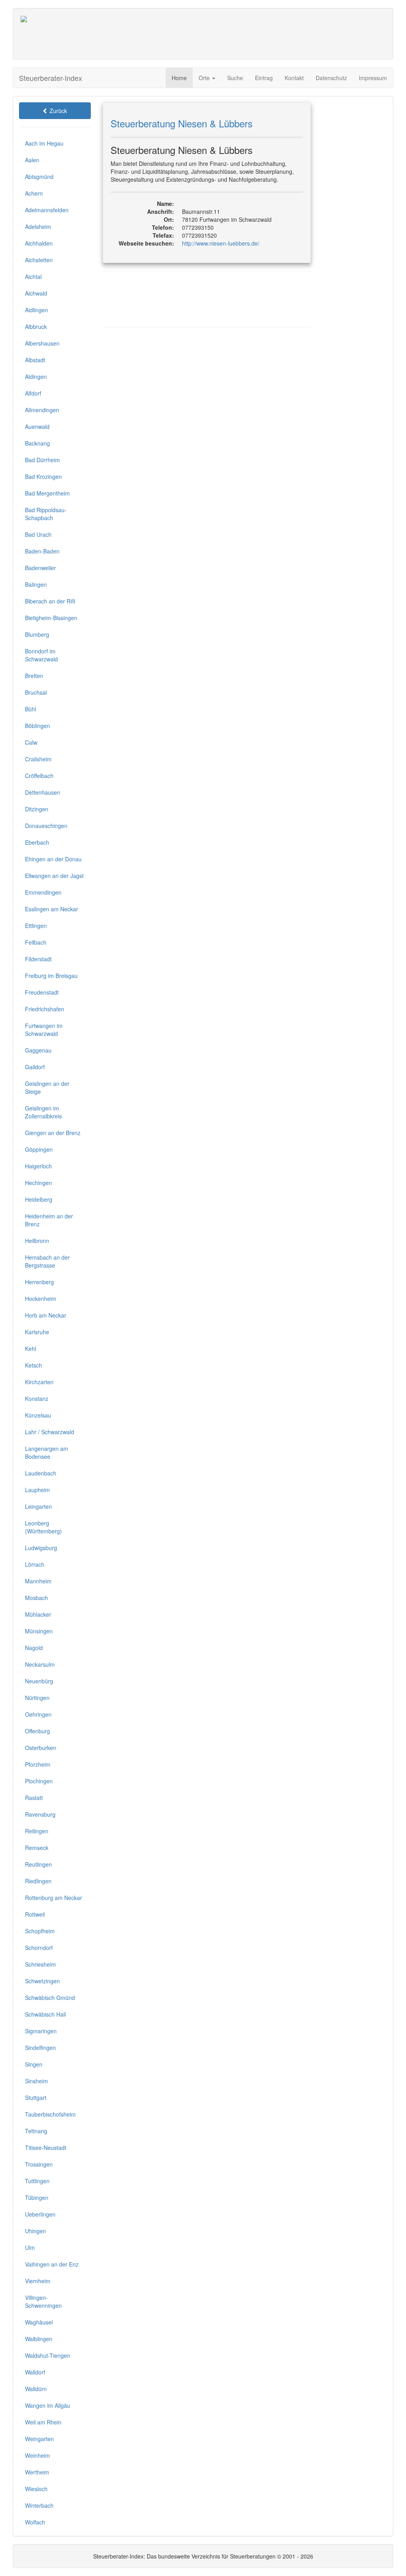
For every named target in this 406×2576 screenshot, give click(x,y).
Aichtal (33, 277)
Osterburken (41, 1748)
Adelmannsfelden (47, 210)
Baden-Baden (42, 551)
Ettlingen (36, 926)
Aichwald (36, 293)
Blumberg (37, 634)
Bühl (31, 709)
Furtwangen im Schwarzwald (44, 1030)
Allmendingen (42, 410)
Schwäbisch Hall (45, 2014)
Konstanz (37, 1398)
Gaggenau (38, 1050)
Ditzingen (37, 809)
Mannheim (38, 1581)
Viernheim (38, 2281)
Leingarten (38, 1506)
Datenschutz (331, 78)
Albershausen (42, 343)
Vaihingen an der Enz (52, 2264)
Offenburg (37, 1731)
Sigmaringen (41, 2031)
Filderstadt (38, 959)
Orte (205, 78)
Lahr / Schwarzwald (50, 1432)
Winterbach (39, 2505)
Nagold (34, 1648)
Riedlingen (38, 1881)
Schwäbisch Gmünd (50, 1998)
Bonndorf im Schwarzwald (41, 655)
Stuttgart (36, 2098)
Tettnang (36, 2131)
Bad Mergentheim (47, 493)
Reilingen (37, 1831)
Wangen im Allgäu (48, 2405)
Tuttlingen (37, 2181)
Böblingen (37, 726)
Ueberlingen (40, 2214)
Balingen (36, 584)
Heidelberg (39, 1199)
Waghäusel (39, 2322)
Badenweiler (40, 568)
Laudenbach (41, 1473)
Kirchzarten (39, 1382)
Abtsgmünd (39, 177)
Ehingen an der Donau (53, 859)
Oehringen (38, 1714)
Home (179, 78)
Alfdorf (33, 393)
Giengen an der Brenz (53, 1133)
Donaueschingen (46, 826)
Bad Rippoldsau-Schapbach (46, 514)
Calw (31, 742)
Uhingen (35, 2231)
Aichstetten (39, 260)
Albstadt (35, 360)
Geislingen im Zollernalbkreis (43, 1112)
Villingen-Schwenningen (43, 2301)
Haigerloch (38, 1166)
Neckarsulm (40, 1664)
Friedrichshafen (45, 1009)
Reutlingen (38, 1864)
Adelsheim (38, 227)
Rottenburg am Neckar (54, 1898)
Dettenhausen (43, 792)
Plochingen (39, 1781)
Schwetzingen (42, 1981)
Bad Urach (38, 534)
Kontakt (294, 78)
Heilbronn (37, 1241)
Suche (235, 78)
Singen (34, 2064)
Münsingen (39, 1631)
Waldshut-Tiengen (48, 2355)
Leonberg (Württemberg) (43, 1527)
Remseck (37, 1848)
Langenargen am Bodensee (47, 1452)
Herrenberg (39, 1282)
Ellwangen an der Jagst (54, 876)
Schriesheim (40, 1964)
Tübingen (37, 2198)
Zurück (57, 111)
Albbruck (36, 327)
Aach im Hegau (44, 143)
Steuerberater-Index (51, 78)
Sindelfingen (40, 2048)
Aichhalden (39, 243)
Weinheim (37, 2455)
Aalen (32, 160)
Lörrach (35, 1564)
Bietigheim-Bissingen (51, 618)
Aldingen (36, 377)
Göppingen (39, 1149)
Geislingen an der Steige (47, 1087)
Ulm (30, 2248)
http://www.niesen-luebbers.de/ (221, 243)
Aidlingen (36, 310)
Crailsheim (38, 759)
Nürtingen (37, 1698)
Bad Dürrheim (42, 460)
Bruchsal (36, 692)
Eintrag (264, 78)
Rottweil (35, 1914)
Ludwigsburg (41, 1548)
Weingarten (39, 2439)
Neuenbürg (39, 1681)
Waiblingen (39, 2339)
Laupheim (37, 1490)
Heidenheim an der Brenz (49, 1220)
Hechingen (38, 1183)
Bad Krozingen (43, 476)
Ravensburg (40, 1814)
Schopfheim (40, 1931)
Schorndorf (39, 1948)
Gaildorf (35, 1067)
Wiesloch (36, 2489)
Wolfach (35, 2522)
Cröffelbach (39, 776)
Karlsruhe (37, 1332)
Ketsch (34, 1365)
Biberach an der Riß (50, 601)
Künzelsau (38, 1415)
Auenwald (37, 426)
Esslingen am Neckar (52, 909)
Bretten (34, 676)
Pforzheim (38, 1764)
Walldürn (36, 2389)
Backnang (37, 443)
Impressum (373, 78)
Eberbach (37, 842)
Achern (34, 193)
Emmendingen (43, 892)
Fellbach (36, 942)
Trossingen (39, 2164)
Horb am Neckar (46, 1315)
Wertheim (37, 2472)
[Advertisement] (241, 34)
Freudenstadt (42, 992)
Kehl (31, 1349)
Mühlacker (38, 1614)
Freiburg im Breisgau (51, 976)
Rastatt (34, 1798)
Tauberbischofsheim (50, 2114)
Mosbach (36, 1598)
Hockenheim (41, 1299)
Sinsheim (36, 2081)
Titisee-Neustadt (46, 2148)
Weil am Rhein (43, 2422)
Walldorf (35, 2372)
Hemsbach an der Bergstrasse (47, 1261)
